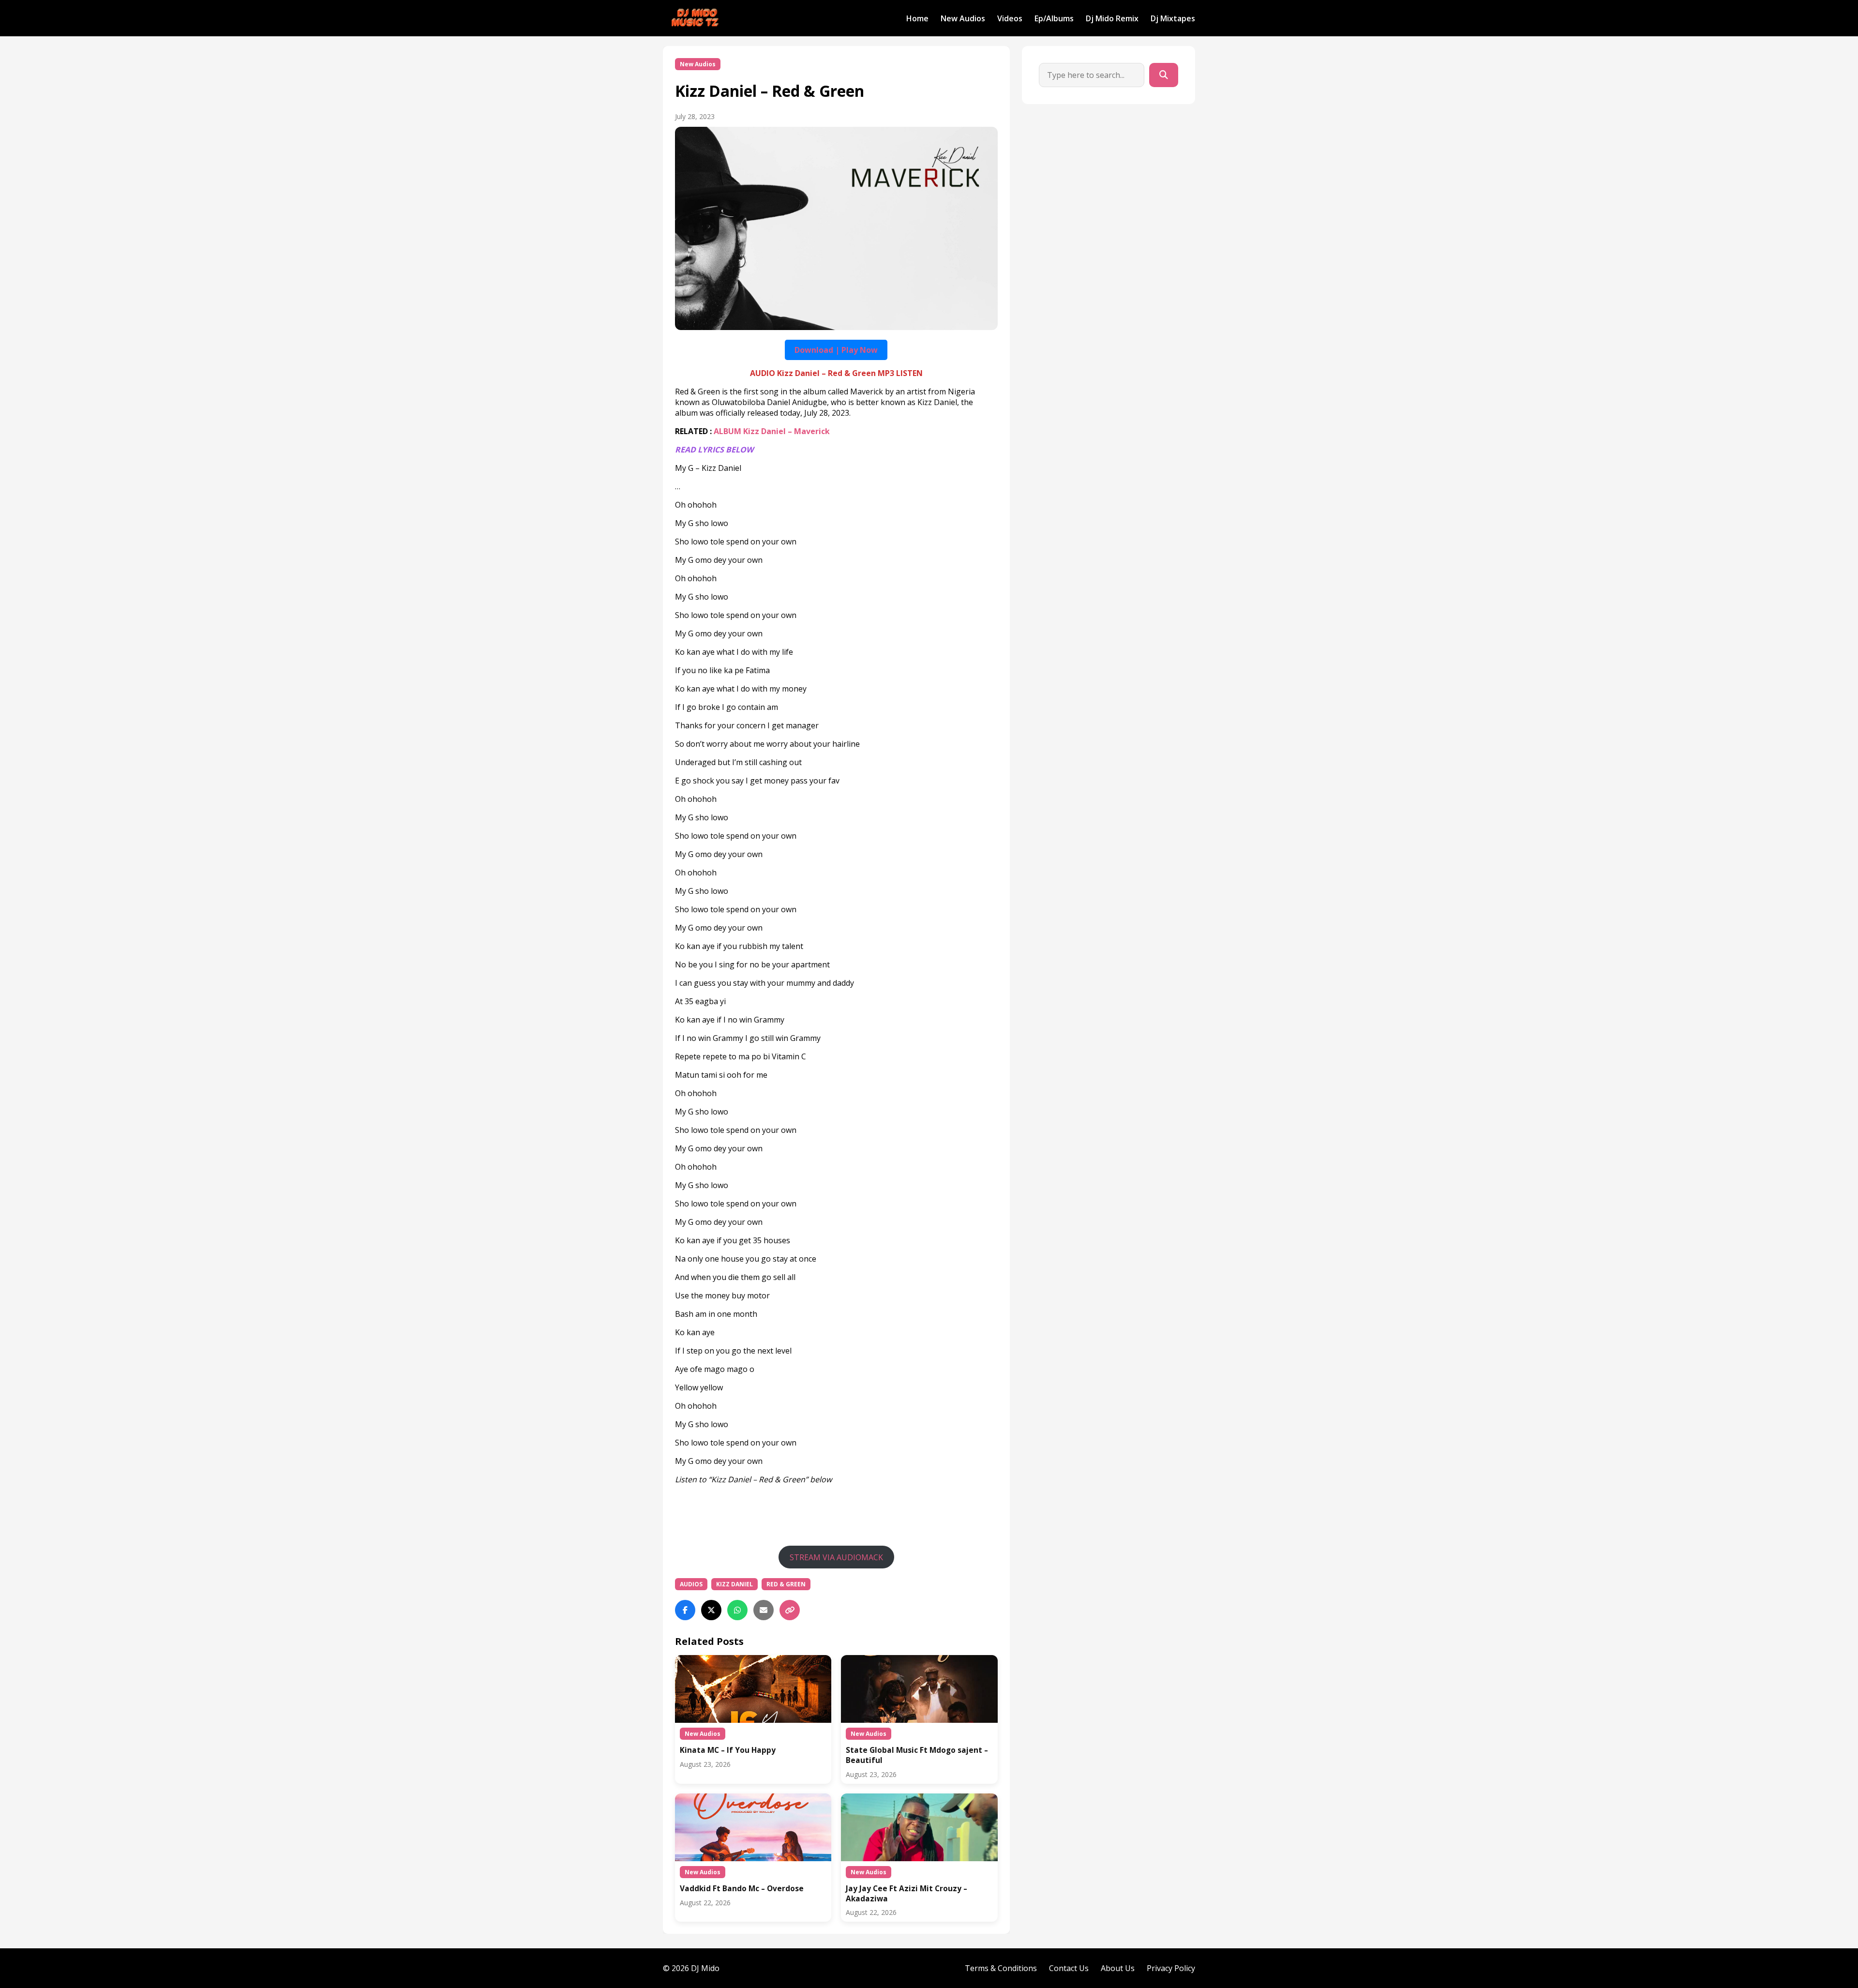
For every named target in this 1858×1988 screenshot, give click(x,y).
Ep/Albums (1054, 18)
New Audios (963, 18)
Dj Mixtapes (1173, 18)
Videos (1010, 18)
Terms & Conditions (1001, 1968)
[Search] (1164, 75)
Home (917, 18)
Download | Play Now (836, 350)
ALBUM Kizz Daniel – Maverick (772, 431)
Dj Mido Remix (1112, 18)
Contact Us (1069, 1968)
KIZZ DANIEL (734, 1584)
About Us (1118, 1968)
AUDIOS (691, 1584)
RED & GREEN (786, 1584)
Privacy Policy (1171, 1968)
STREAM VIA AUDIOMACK (836, 1557)
